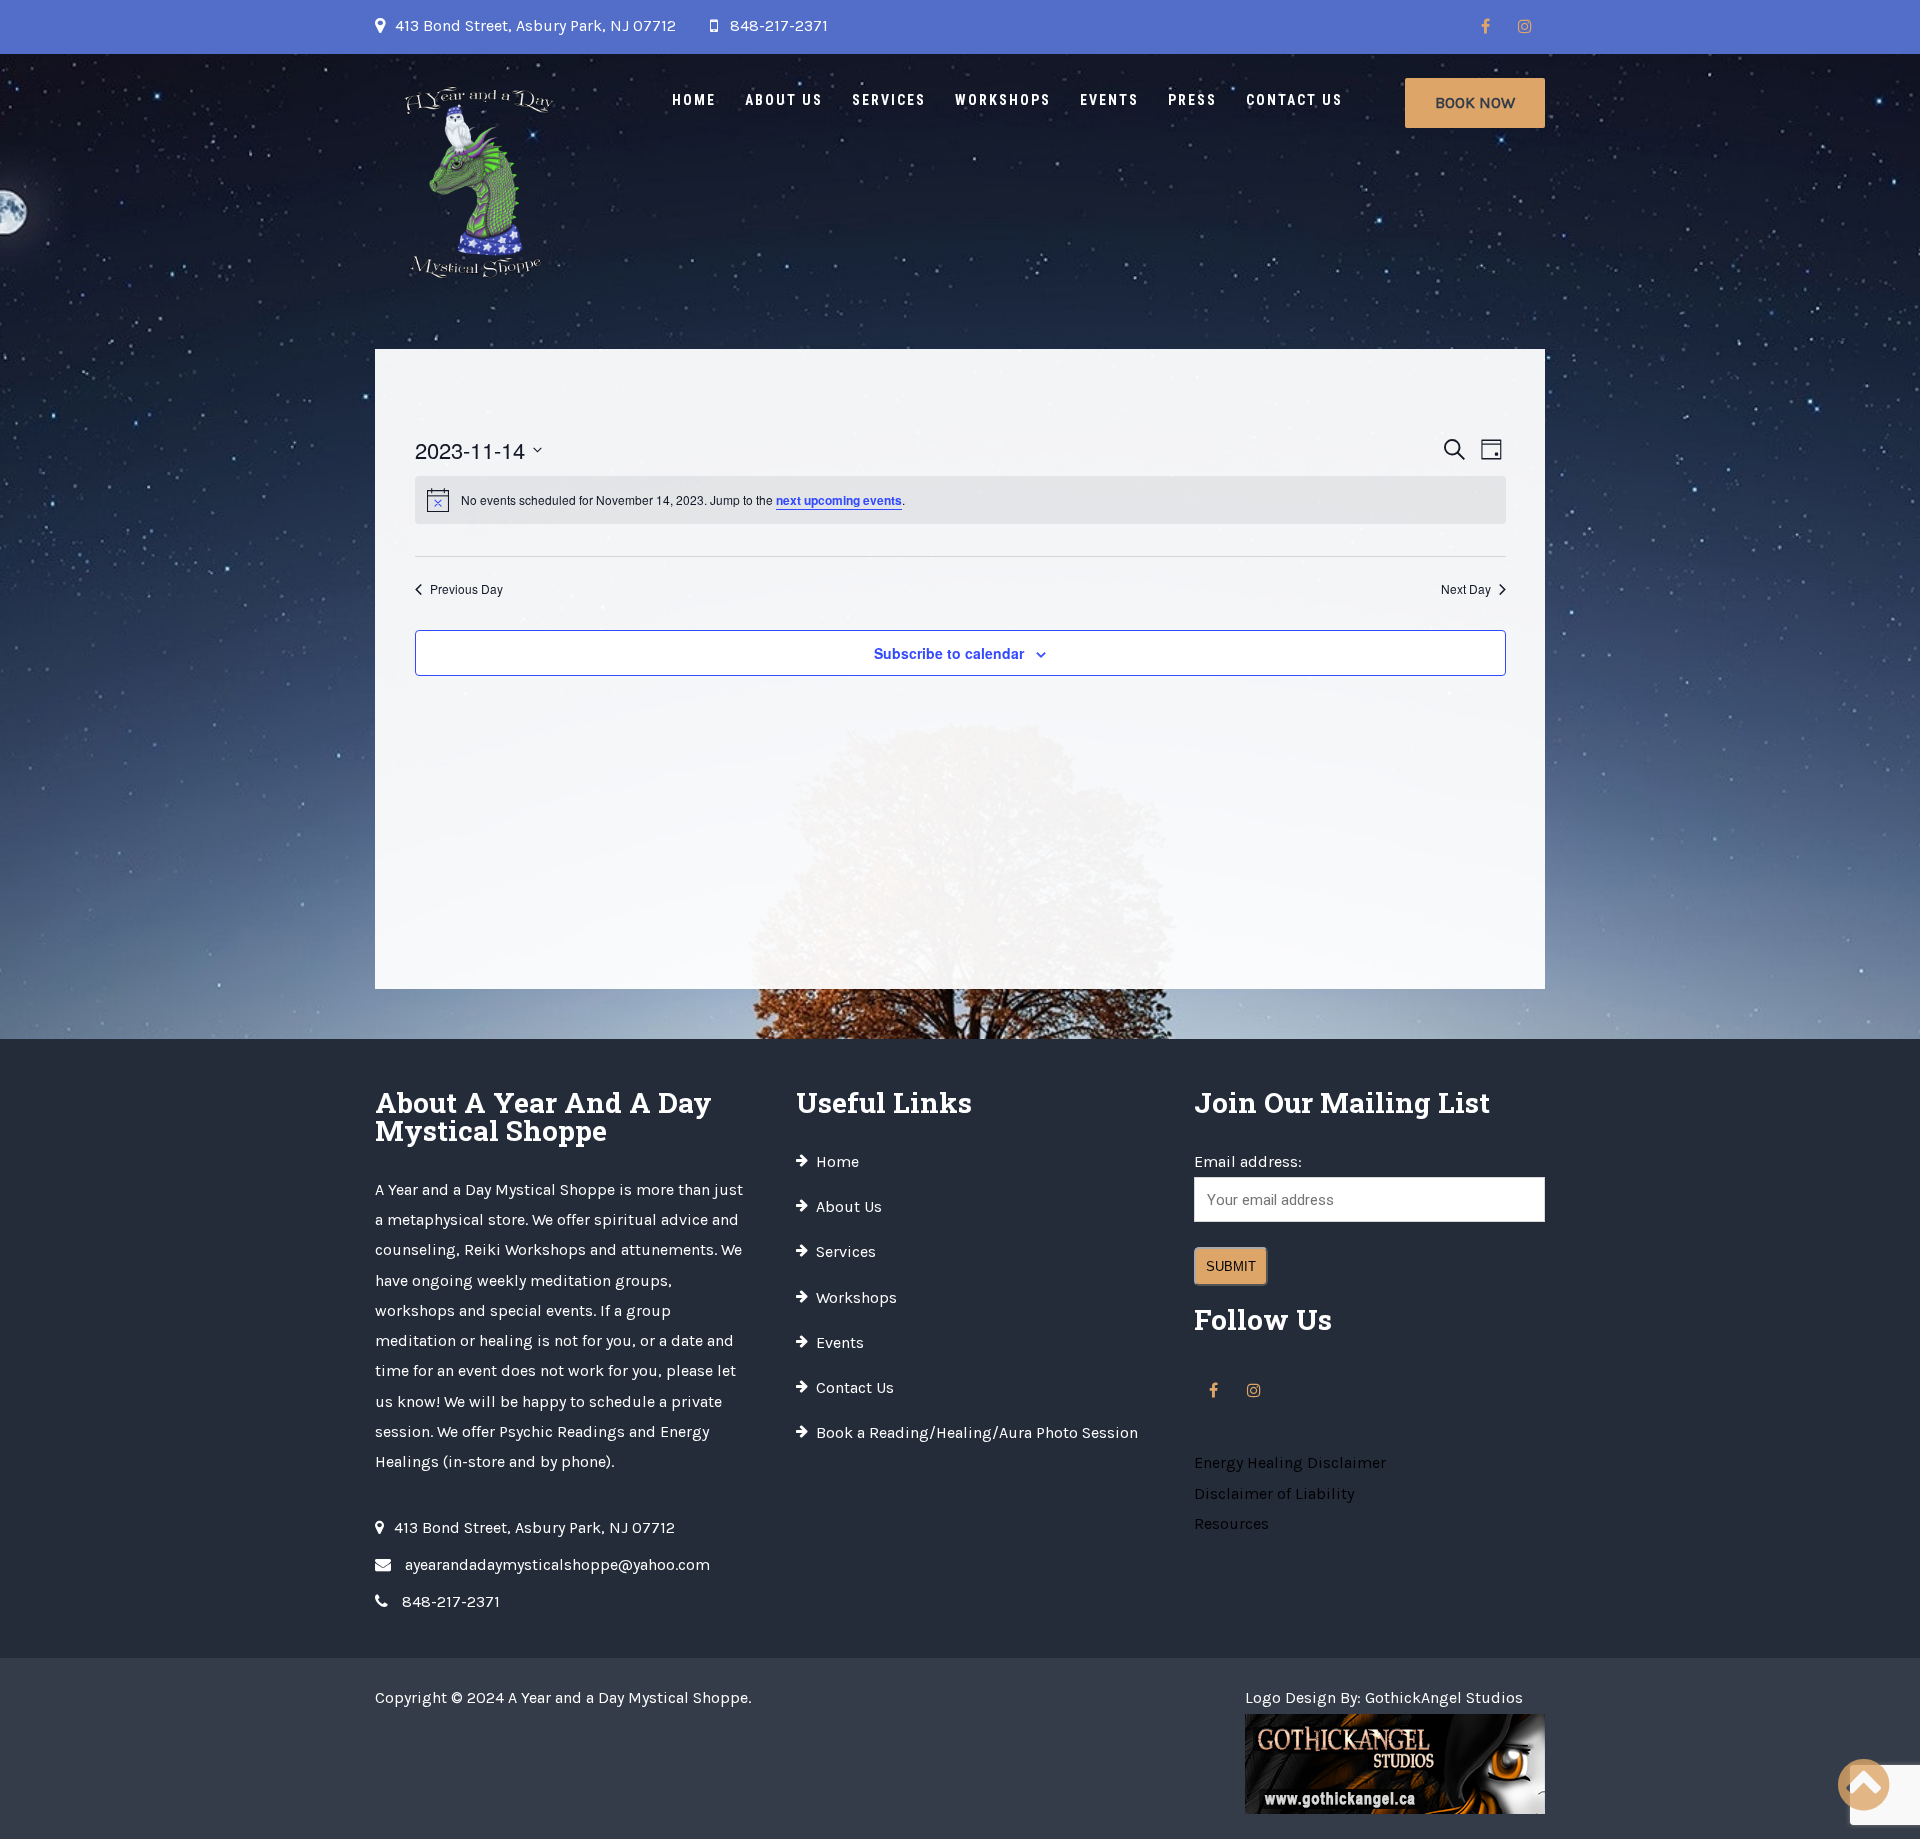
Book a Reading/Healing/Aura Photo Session (977, 1432)
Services (889, 100)
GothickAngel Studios (1444, 1697)
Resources (1231, 1523)
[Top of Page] (1863, 1786)
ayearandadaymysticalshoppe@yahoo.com (557, 1564)
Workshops (1003, 100)
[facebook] (1485, 27)
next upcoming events (839, 500)
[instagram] (1525, 27)
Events (1109, 100)
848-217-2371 (779, 25)
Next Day (1466, 589)
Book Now (1475, 102)
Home (694, 100)
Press (1192, 100)
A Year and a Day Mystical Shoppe (628, 1697)
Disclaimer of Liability (1274, 1493)
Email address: (1248, 1161)
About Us (784, 100)
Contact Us (1294, 100)
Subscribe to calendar (949, 653)
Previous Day (466, 589)
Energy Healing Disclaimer (1290, 1462)
